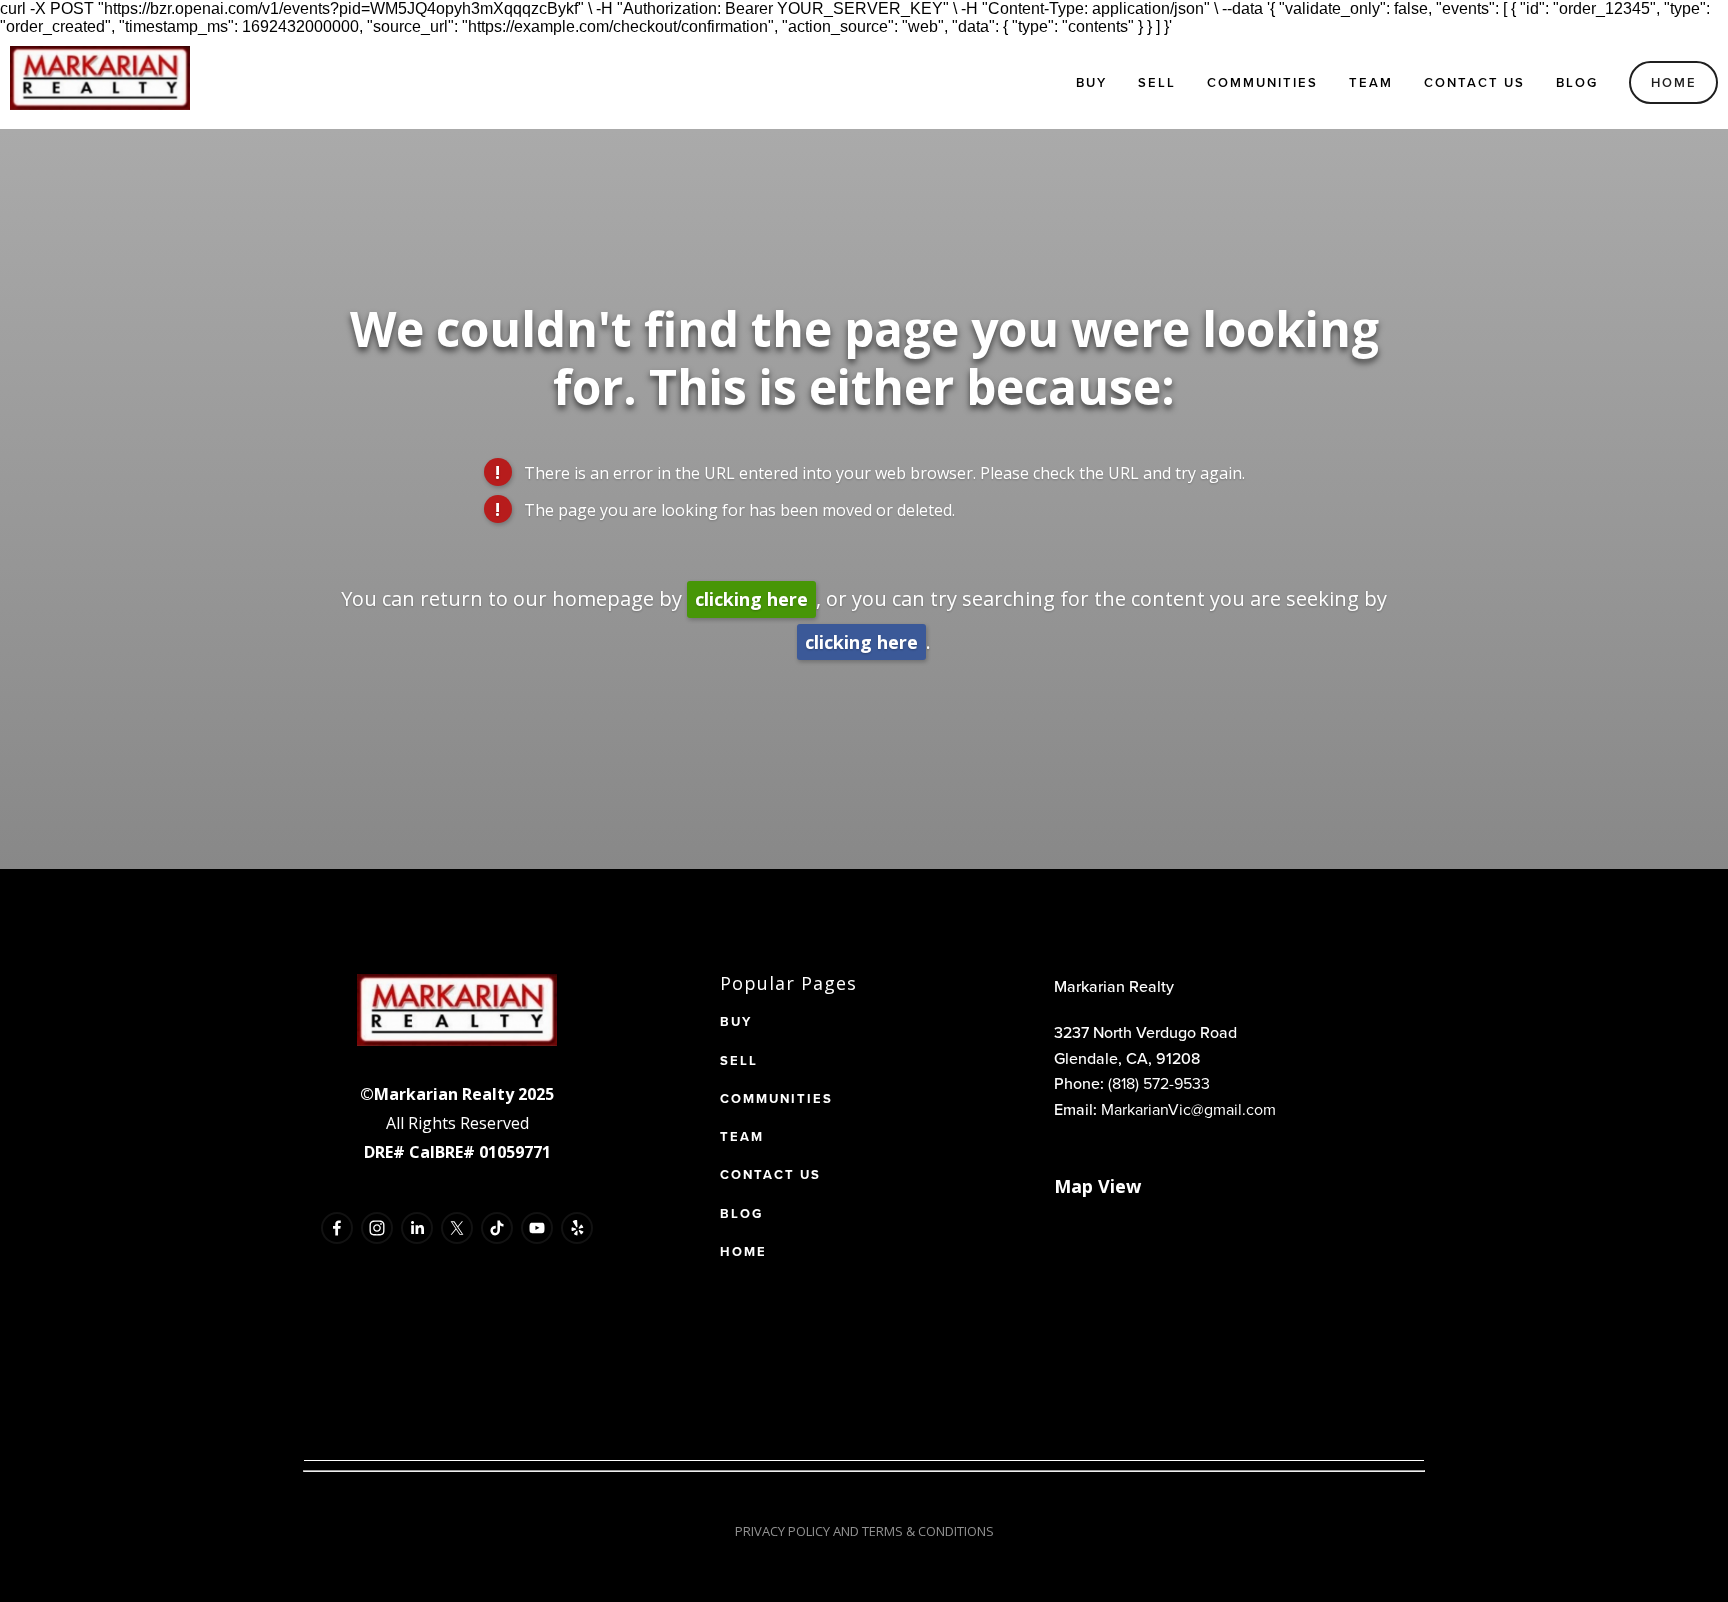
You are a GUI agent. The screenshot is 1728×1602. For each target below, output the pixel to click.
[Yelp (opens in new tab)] (577, 1228)
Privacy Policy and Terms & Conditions (864, 1531)
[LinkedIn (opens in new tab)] (417, 1228)
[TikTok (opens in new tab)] (497, 1228)
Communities (1262, 82)
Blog (1577, 82)
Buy (1091, 82)
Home (1674, 82)
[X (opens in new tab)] (457, 1228)
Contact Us (1474, 82)
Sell (1157, 82)
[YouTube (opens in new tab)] (537, 1228)
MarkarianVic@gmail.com (1188, 1109)
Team (1371, 82)
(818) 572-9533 (1159, 1083)
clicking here (751, 599)
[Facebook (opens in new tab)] (337, 1228)
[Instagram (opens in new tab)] (377, 1228)
